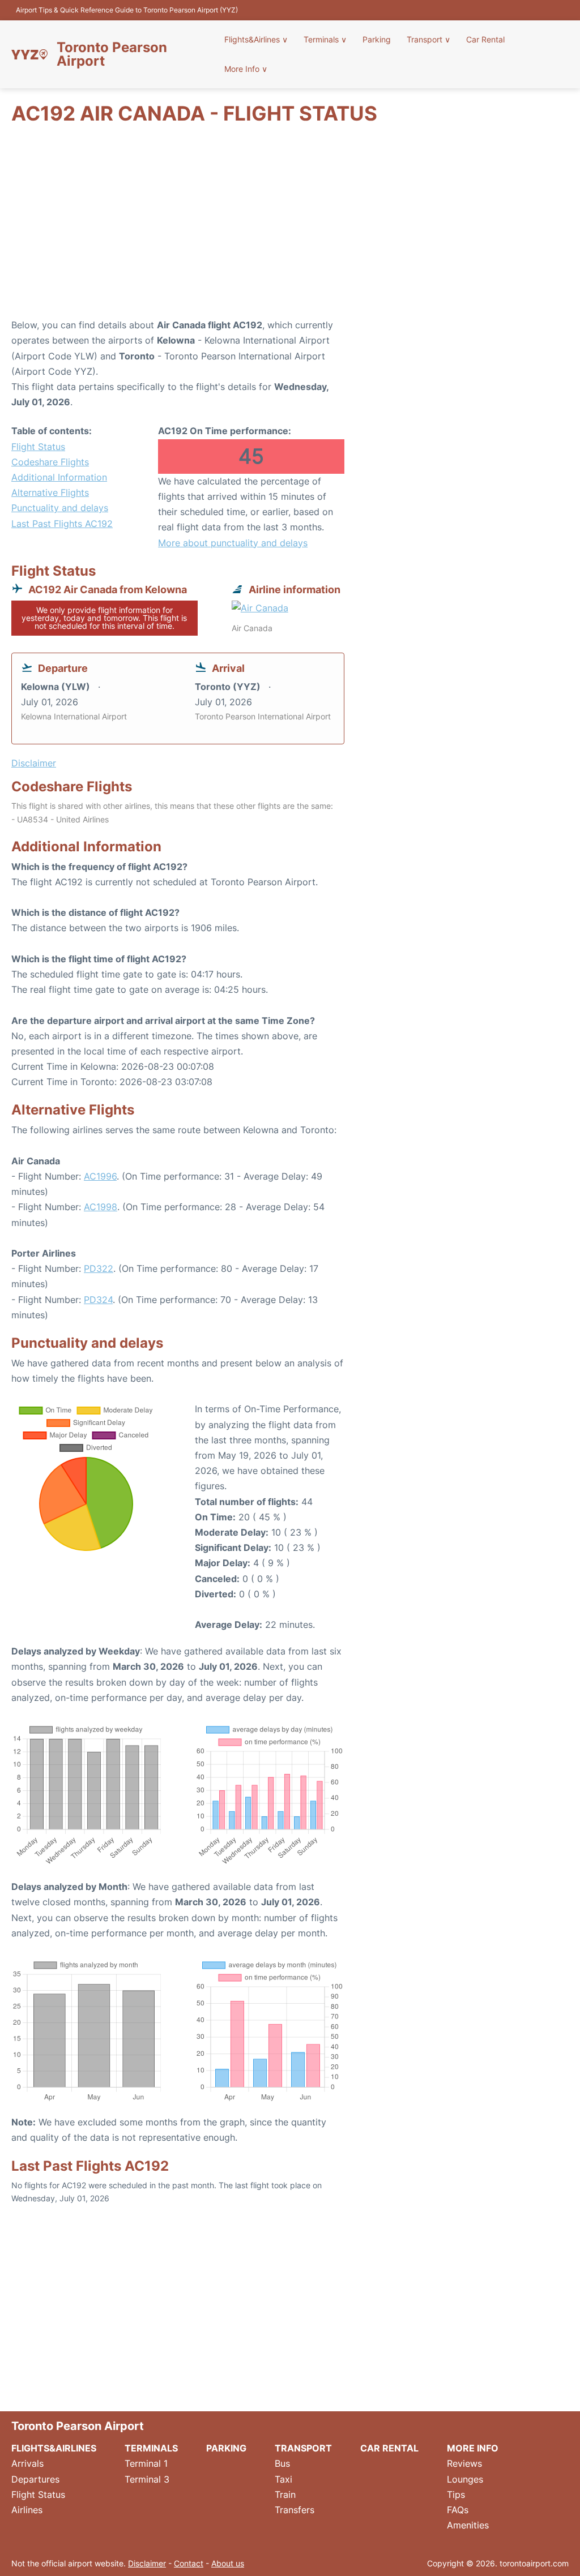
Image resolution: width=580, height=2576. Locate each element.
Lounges (465, 2479)
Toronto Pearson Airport (112, 54)
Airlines (27, 2510)
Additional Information (59, 477)
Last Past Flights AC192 (62, 524)
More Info (246, 69)
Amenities (468, 2525)
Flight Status (38, 447)
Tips (456, 2494)
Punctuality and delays (60, 508)
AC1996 (100, 1176)
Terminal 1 (146, 2463)
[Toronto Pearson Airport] (29, 54)
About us (228, 2563)
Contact (189, 2563)
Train (285, 2494)
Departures (35, 2479)
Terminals (325, 39)
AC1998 (101, 1207)
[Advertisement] (290, 227)
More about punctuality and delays (233, 543)
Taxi (283, 2479)
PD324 (98, 1300)
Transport (428, 39)
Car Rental (485, 39)
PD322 (99, 1268)
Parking (377, 39)
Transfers (295, 2510)
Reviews (464, 2463)
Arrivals (27, 2463)
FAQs (458, 2510)
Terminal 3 (147, 2479)
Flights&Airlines (256, 39)
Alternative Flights (50, 492)
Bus (282, 2463)
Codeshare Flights (50, 462)
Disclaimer (147, 2563)
